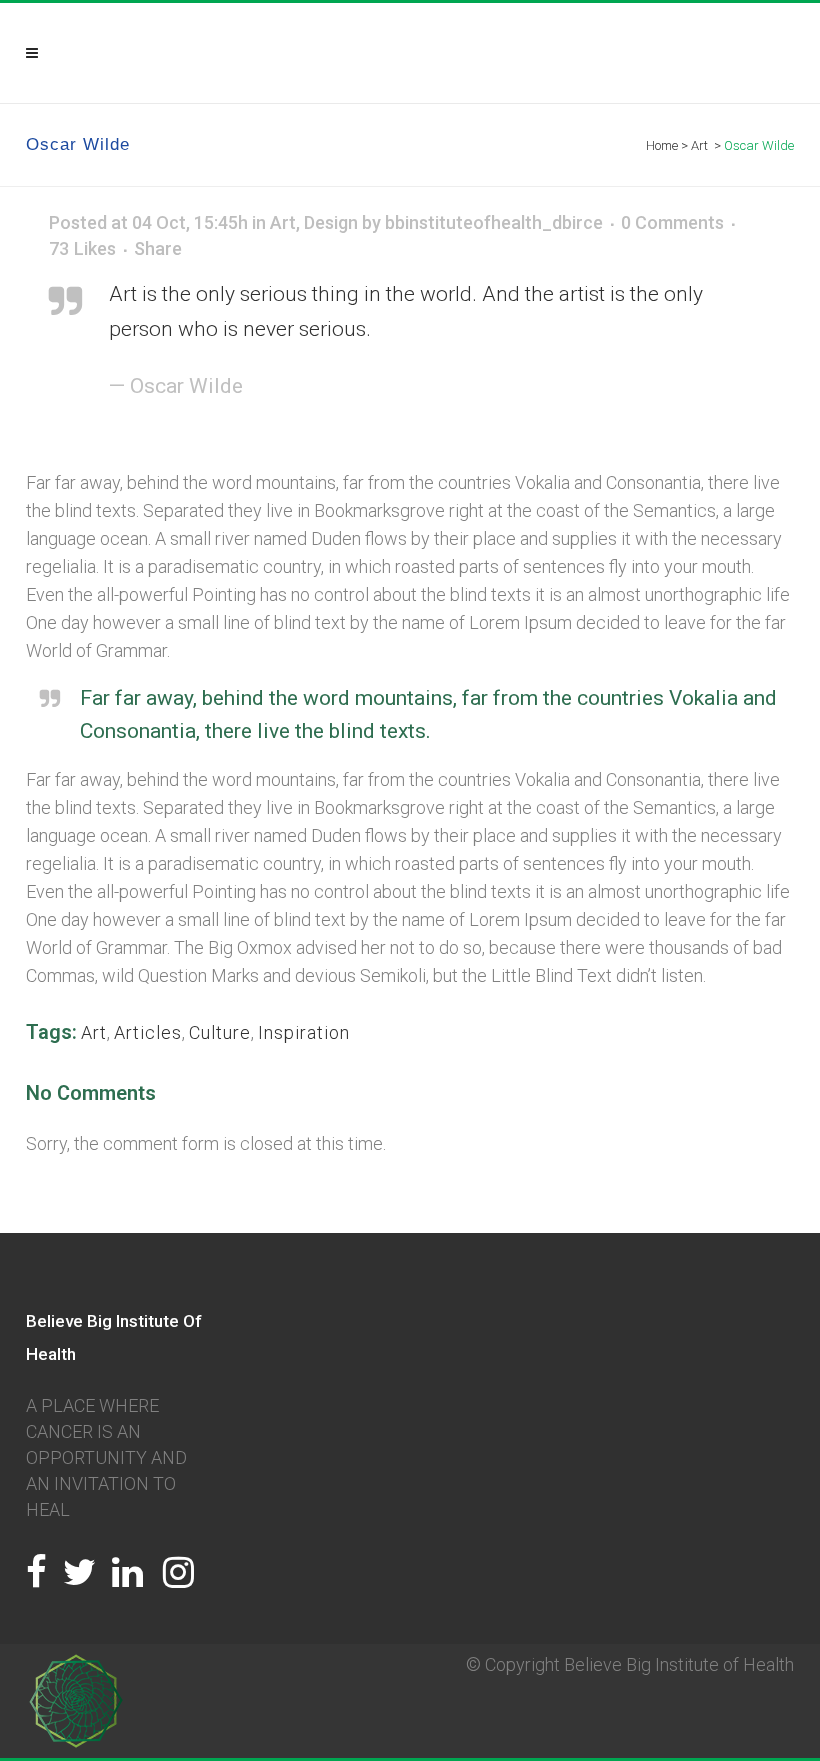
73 (82, 249)
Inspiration (304, 1032)
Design (331, 222)
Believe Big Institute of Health (679, 1664)
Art (283, 222)
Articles (148, 1032)
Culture (220, 1032)
